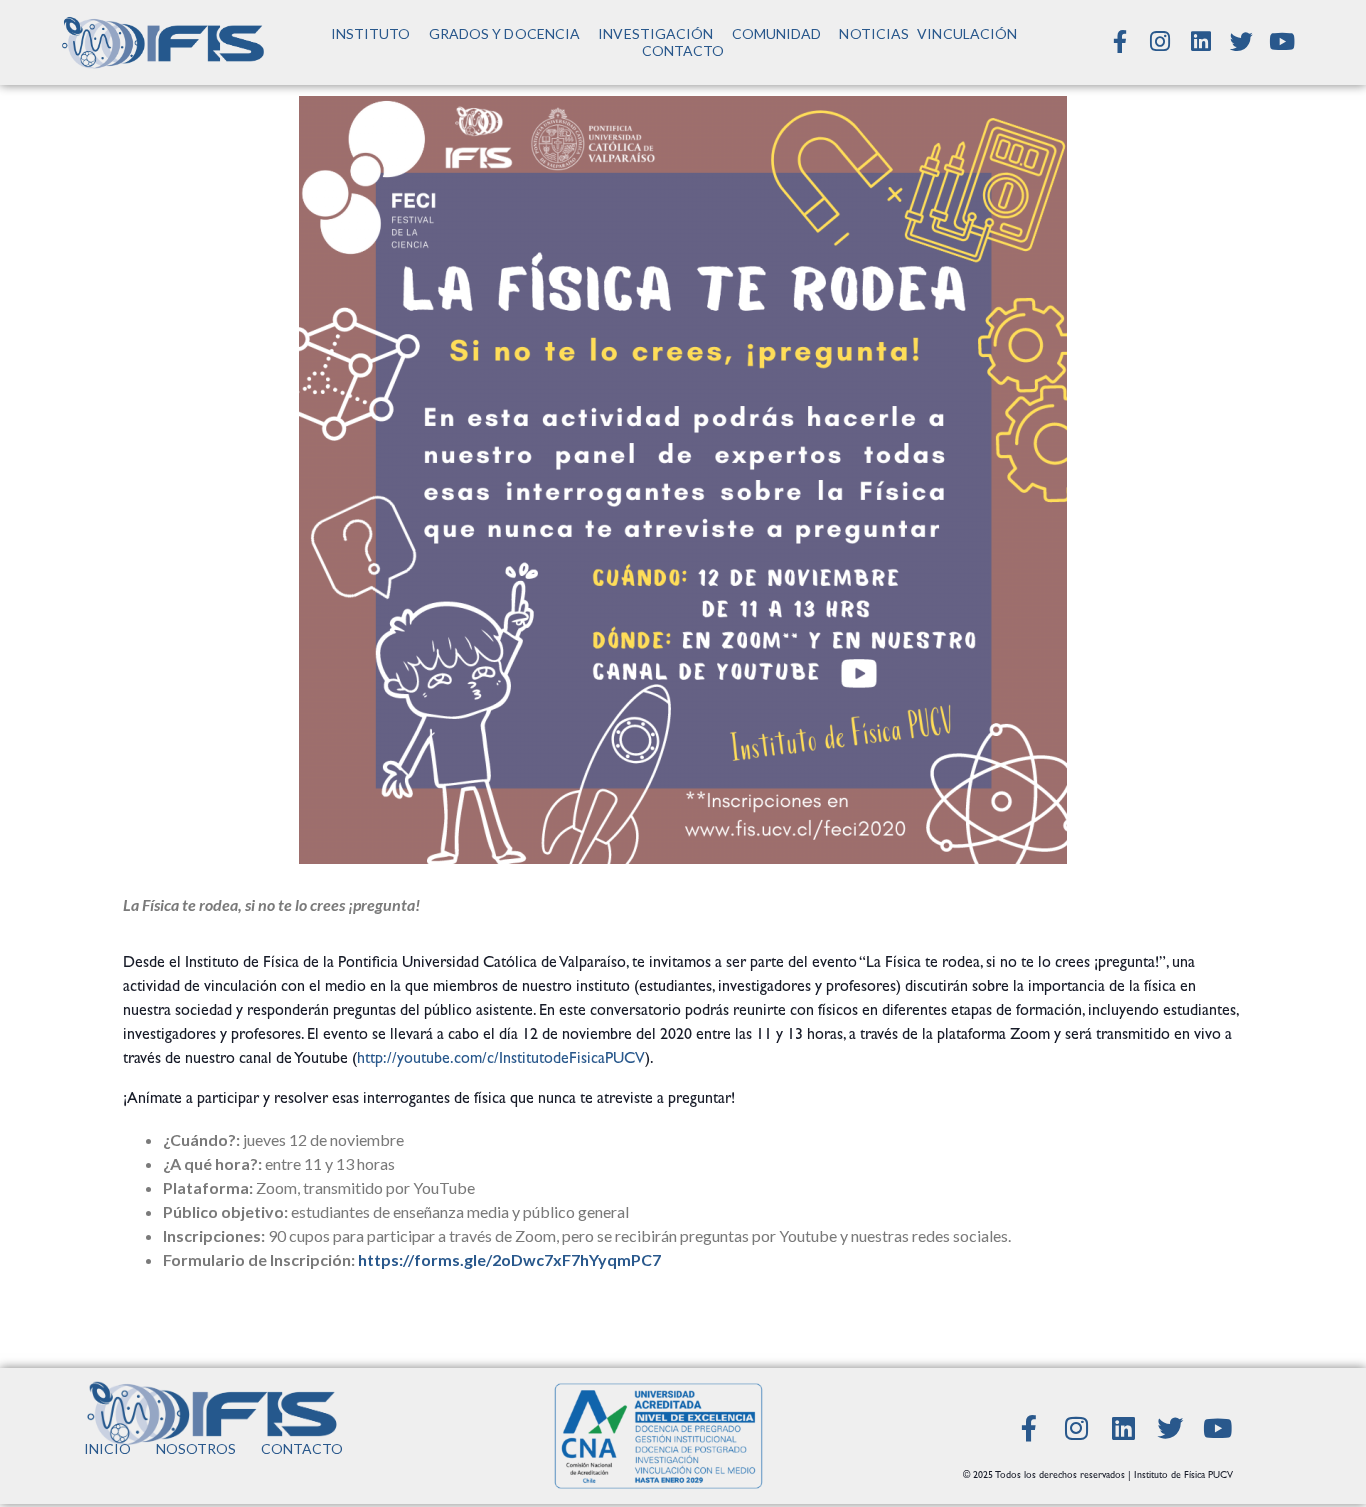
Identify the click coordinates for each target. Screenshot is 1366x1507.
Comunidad (777, 33)
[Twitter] (1242, 42)
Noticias (874, 33)
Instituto (371, 33)
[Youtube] (1282, 42)
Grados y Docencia (505, 33)
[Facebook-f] (1120, 42)
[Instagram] (1160, 42)
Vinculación (967, 33)
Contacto (683, 50)
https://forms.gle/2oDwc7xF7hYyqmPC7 (511, 1259)
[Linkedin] (1201, 42)
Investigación (655, 33)
